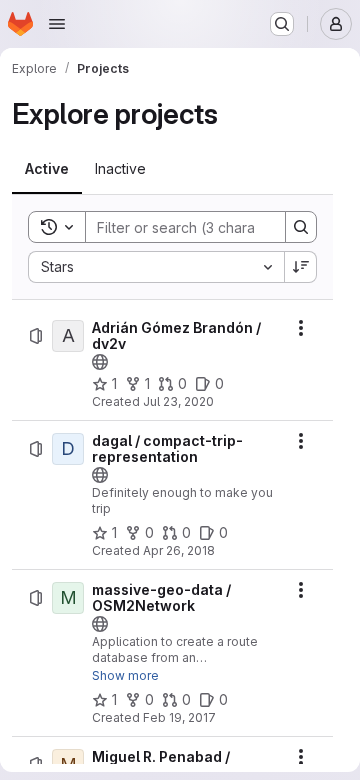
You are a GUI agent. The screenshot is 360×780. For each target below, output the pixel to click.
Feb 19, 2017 (179, 717)
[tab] (47, 169)
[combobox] (156, 267)
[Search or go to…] (282, 24)
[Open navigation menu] (57, 24)
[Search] (301, 227)
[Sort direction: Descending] (301, 267)
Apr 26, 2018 (179, 550)
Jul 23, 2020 (178, 401)
